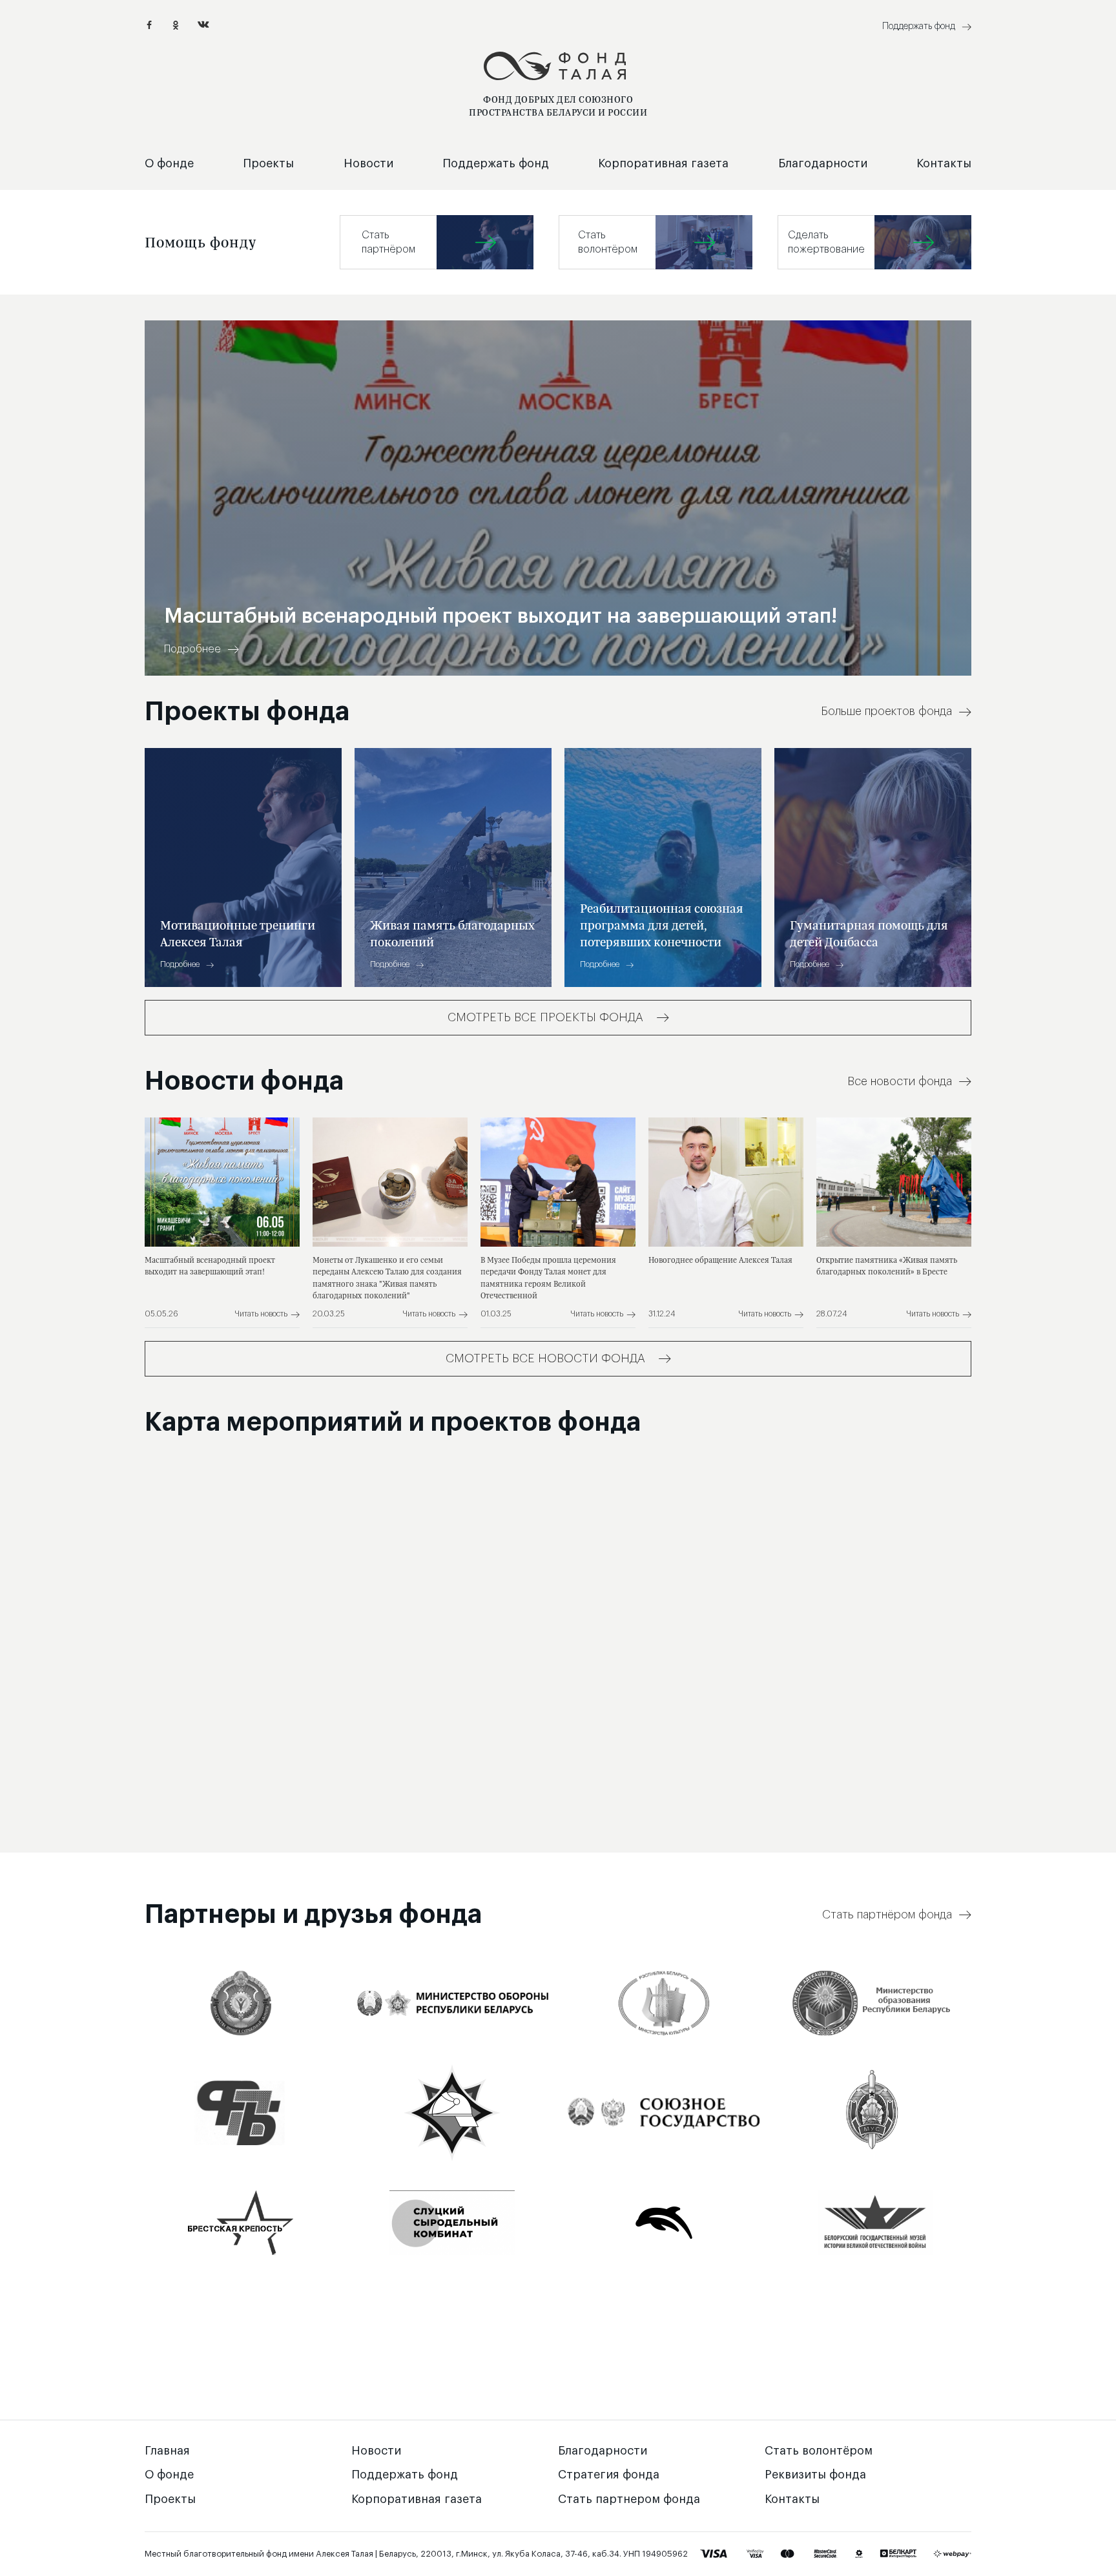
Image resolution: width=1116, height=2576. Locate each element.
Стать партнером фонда (629, 2499)
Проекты (268, 163)
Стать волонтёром (819, 2451)
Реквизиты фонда (815, 2475)
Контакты (944, 163)
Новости (368, 163)
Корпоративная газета (663, 163)
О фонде (169, 163)
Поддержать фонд (496, 163)
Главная (167, 2451)
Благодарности (823, 163)
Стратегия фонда (609, 2475)
